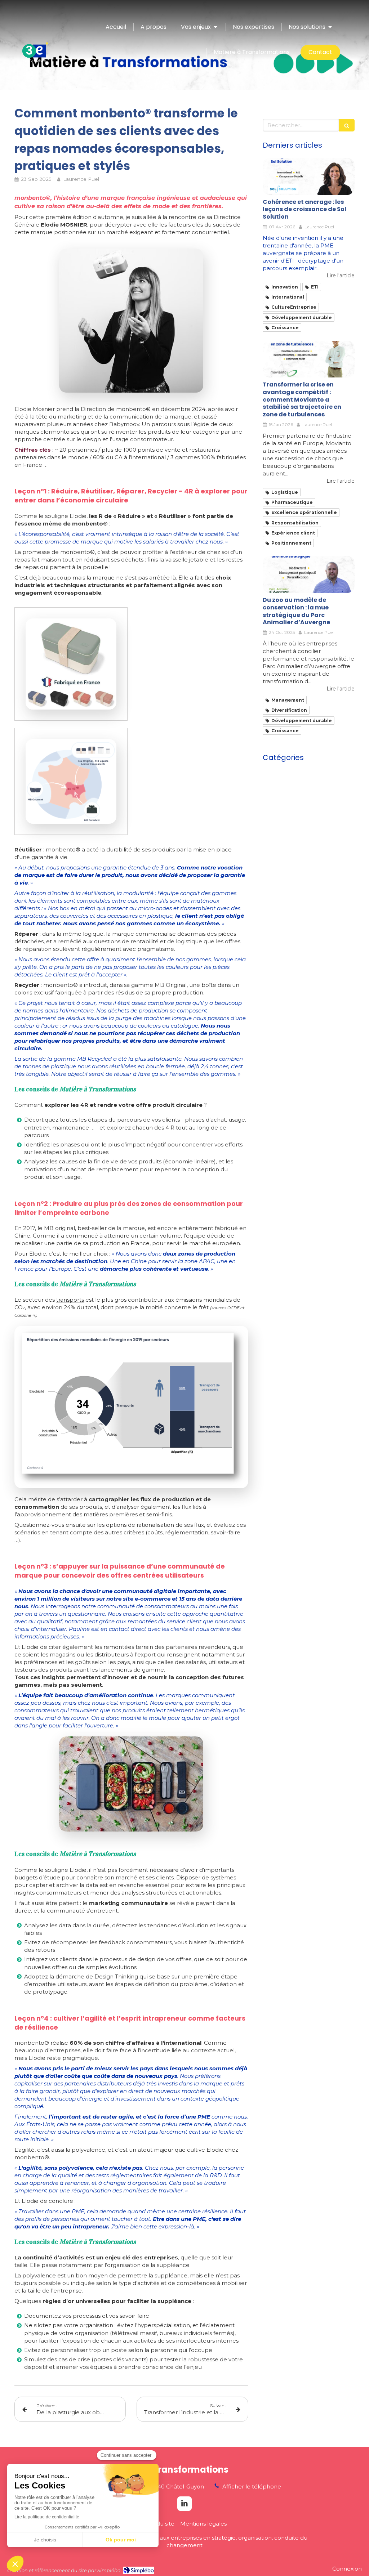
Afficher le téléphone (252, 2486)
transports (70, 1300)
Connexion (347, 2569)
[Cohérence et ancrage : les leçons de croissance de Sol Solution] (309, 176)
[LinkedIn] (184, 2504)
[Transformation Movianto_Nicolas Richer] (309, 359)
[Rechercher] (347, 125)
